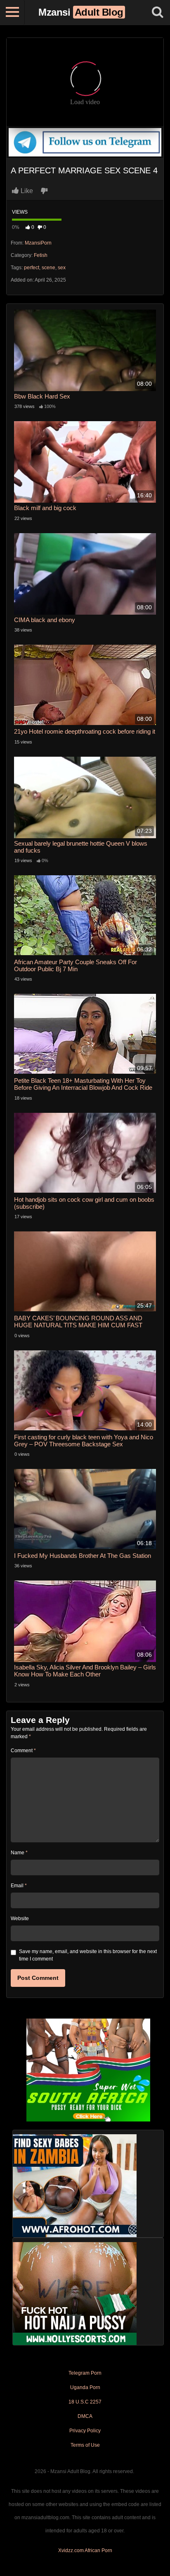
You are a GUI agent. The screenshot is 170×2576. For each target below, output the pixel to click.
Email (19, 1886)
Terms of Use (85, 2445)
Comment (23, 1751)
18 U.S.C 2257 (85, 2402)
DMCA (85, 2416)
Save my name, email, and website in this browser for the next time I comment (88, 1955)
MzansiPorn (38, 243)
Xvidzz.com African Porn (85, 2550)
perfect (32, 268)
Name (19, 1853)
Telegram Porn (85, 2373)
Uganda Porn (85, 2387)
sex (62, 268)
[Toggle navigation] (12, 12)
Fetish (41, 255)
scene (48, 268)
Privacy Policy (85, 2431)
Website (20, 1919)
